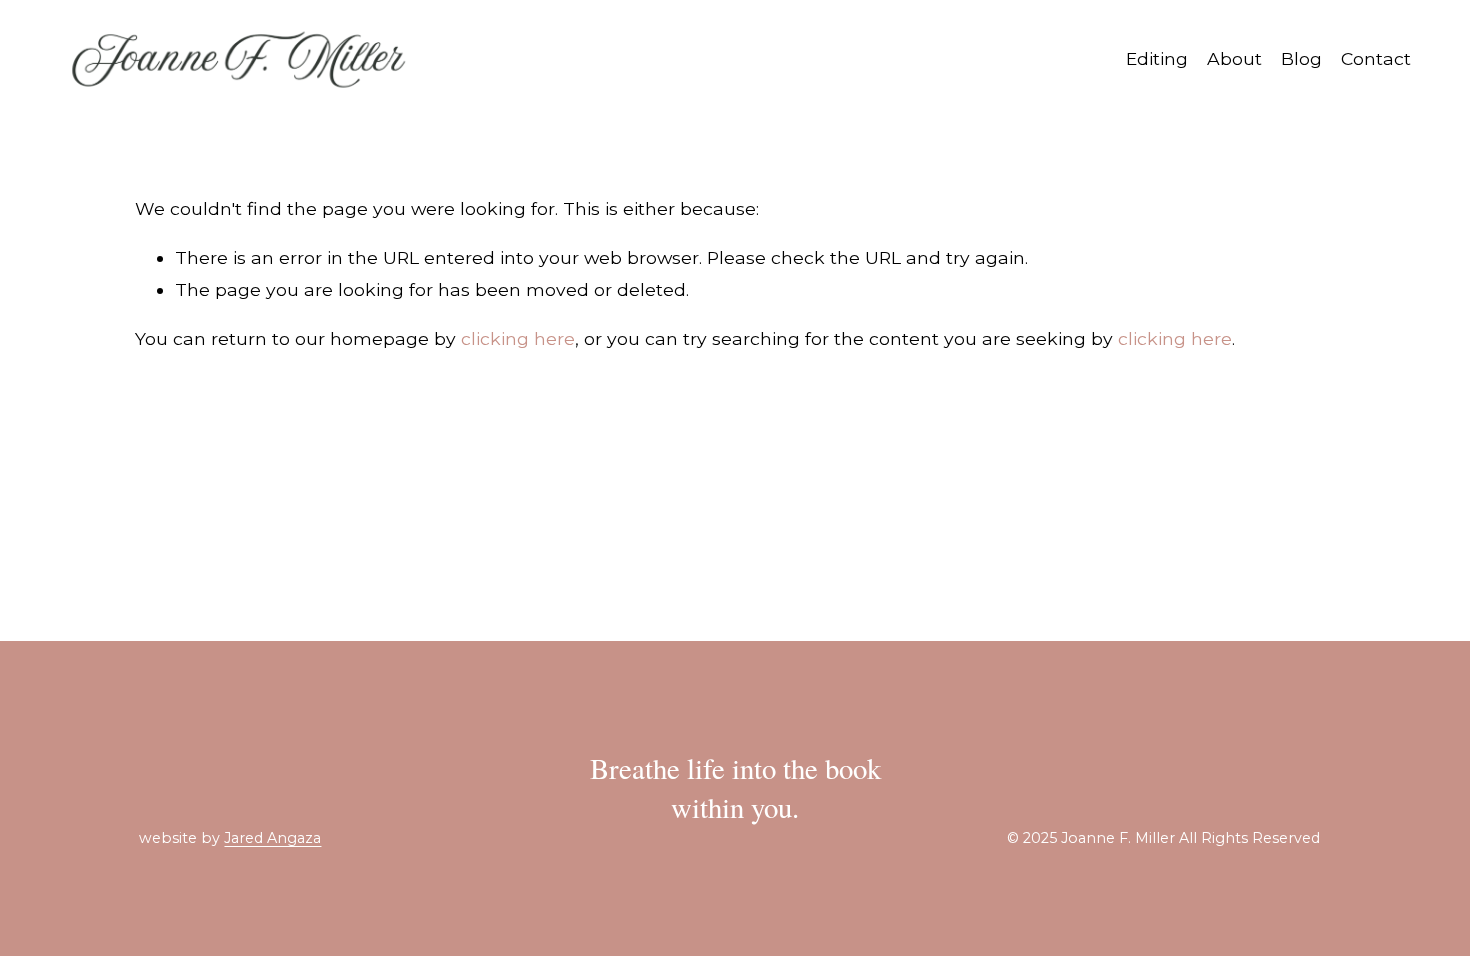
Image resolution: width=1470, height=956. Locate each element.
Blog (1301, 58)
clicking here (518, 338)
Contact (1376, 58)
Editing (1157, 58)
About (1234, 58)
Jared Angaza (272, 838)
